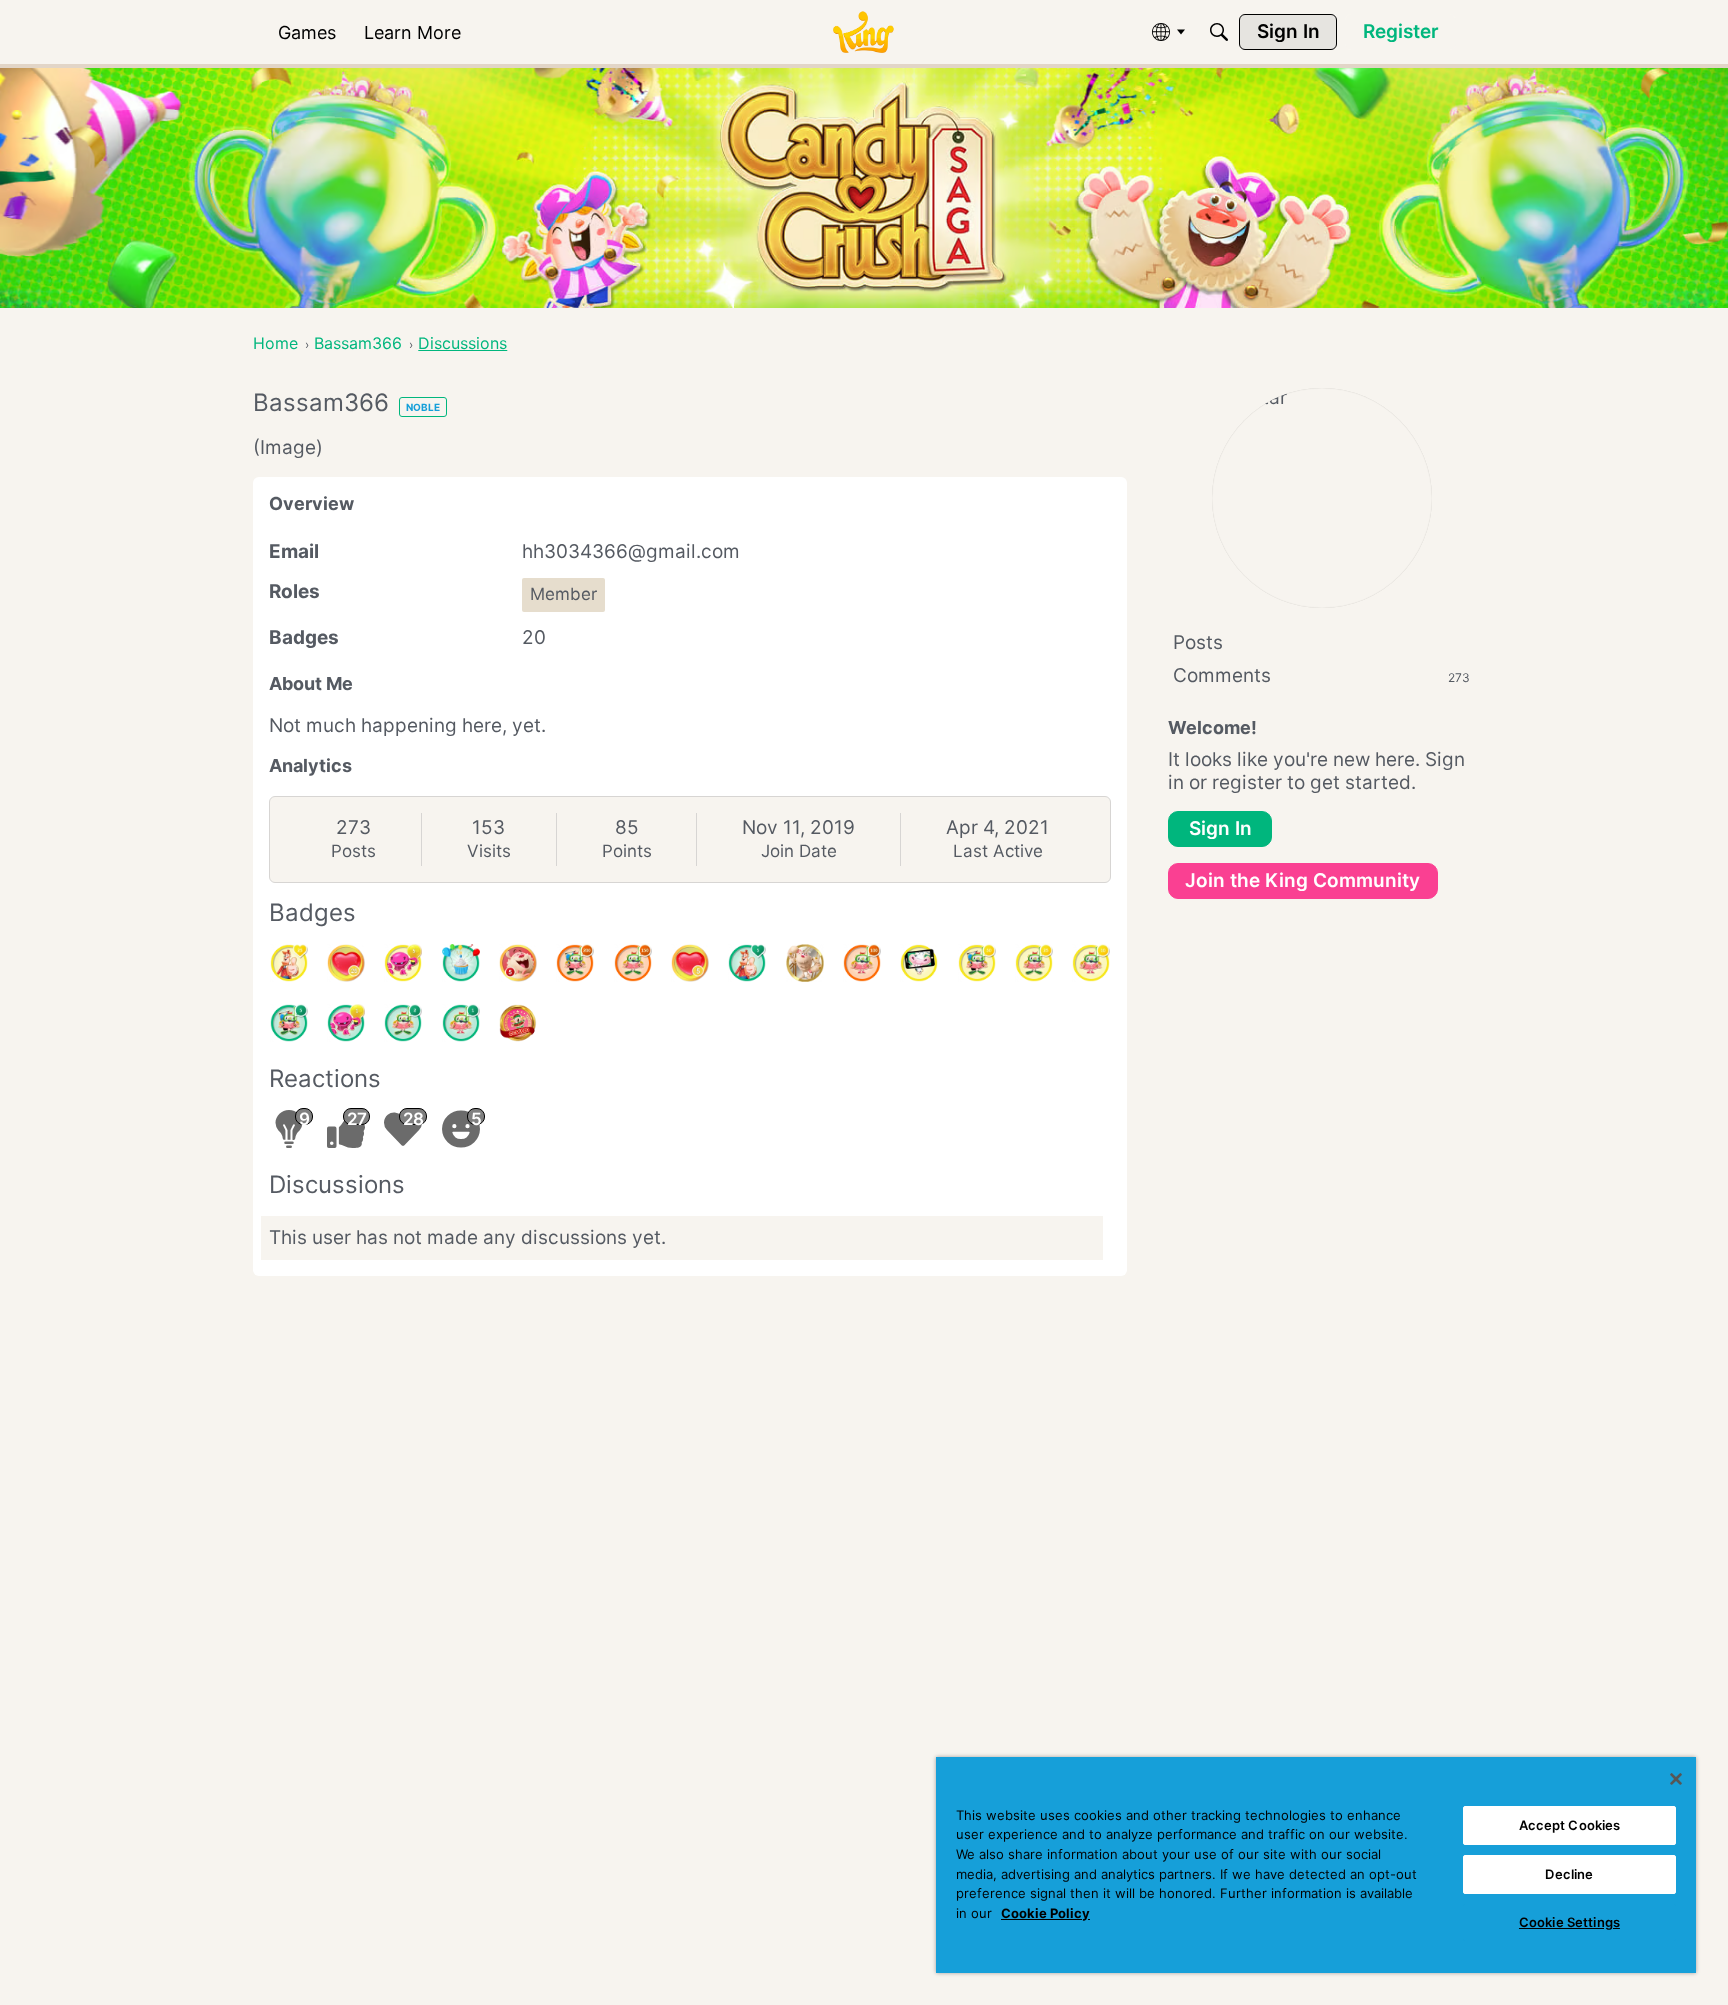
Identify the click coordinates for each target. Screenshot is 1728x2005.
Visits (489, 851)
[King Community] (863, 32)
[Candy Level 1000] (518, 1023)
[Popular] (747, 963)
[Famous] (289, 963)
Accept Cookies (1570, 1825)
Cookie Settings (1569, 1922)
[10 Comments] (1091, 963)
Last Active (998, 851)
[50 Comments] (977, 963)
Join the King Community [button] (1302, 880)
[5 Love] (690, 963)
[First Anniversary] (461, 963)
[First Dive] (461, 1023)
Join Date (799, 851)
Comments (1321, 675)
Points (627, 851)
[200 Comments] (575, 963)
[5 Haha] (518, 963)
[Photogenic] (919, 963)
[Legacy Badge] (805, 963)
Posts (353, 851)
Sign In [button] (1220, 828)
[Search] (1219, 32)
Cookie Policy (1045, 1913)
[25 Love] (346, 963)
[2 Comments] (403, 1023)
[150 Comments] (633, 963)
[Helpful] (346, 1023)
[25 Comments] (1034, 963)
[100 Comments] (862, 963)
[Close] (1676, 1779)
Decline (1569, 1874)
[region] (1316, 1865)
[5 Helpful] (403, 963)
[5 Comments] (289, 1023)
